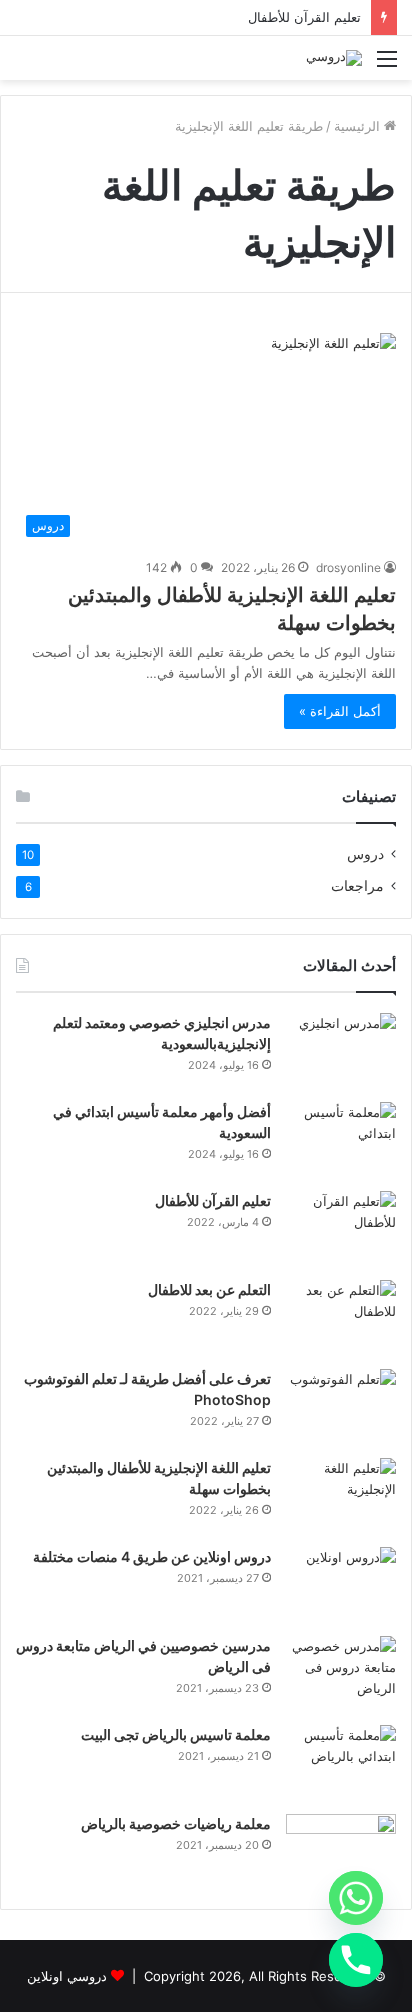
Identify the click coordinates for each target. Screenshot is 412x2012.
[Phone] (356, 1960)
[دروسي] (334, 58)
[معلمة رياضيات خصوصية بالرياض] (341, 1851)
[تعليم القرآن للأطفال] (341, 1228)
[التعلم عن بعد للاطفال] (341, 1317)
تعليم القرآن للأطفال (304, 17)
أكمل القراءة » (340, 711)
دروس (365, 854)
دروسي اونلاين (67, 1976)
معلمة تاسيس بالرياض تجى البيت (176, 1734)
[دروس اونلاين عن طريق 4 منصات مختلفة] (341, 1584)
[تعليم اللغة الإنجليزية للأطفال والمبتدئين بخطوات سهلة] (341, 1495)
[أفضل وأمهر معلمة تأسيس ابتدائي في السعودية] (341, 1139)
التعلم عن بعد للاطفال (209, 1289)
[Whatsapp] (356, 1898)
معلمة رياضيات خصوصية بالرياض (176, 1823)
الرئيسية (359, 126)
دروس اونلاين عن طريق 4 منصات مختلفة (152, 1556)
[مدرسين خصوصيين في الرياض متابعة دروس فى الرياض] (341, 1673)
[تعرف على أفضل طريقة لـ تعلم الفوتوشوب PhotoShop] (341, 1406)
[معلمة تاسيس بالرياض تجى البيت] (341, 1762)
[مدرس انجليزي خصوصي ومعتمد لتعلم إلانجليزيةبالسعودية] (341, 1050)
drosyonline (348, 567)
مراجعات (357, 886)
